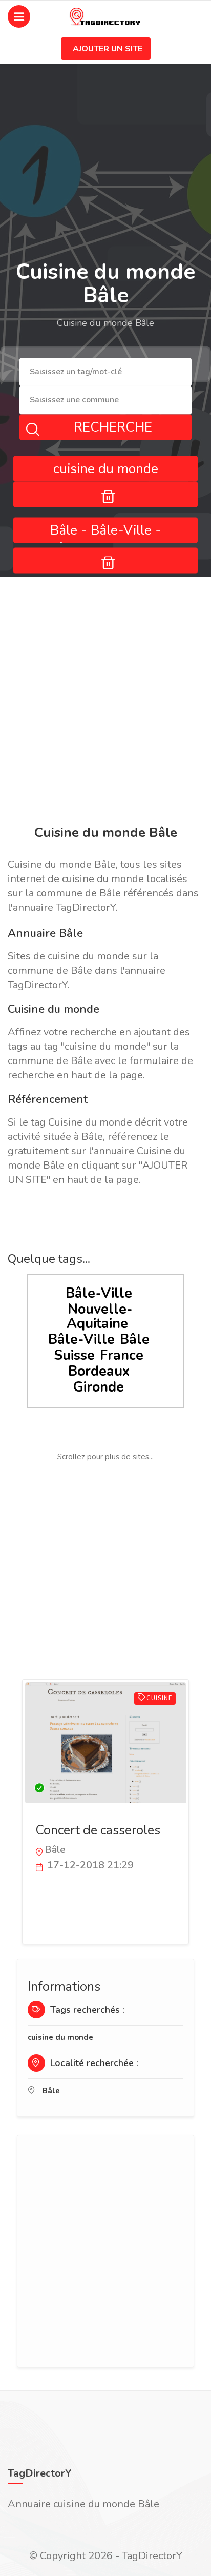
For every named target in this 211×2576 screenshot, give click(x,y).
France (122, 1355)
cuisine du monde (60, 2037)
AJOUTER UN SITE (108, 49)
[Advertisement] (105, 703)
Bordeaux (99, 1371)
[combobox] (105, 372)
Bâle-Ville (99, 1293)
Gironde (99, 1387)
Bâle (135, 1340)
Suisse (74, 1355)
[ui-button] (105, 494)
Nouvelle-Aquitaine (100, 1316)
